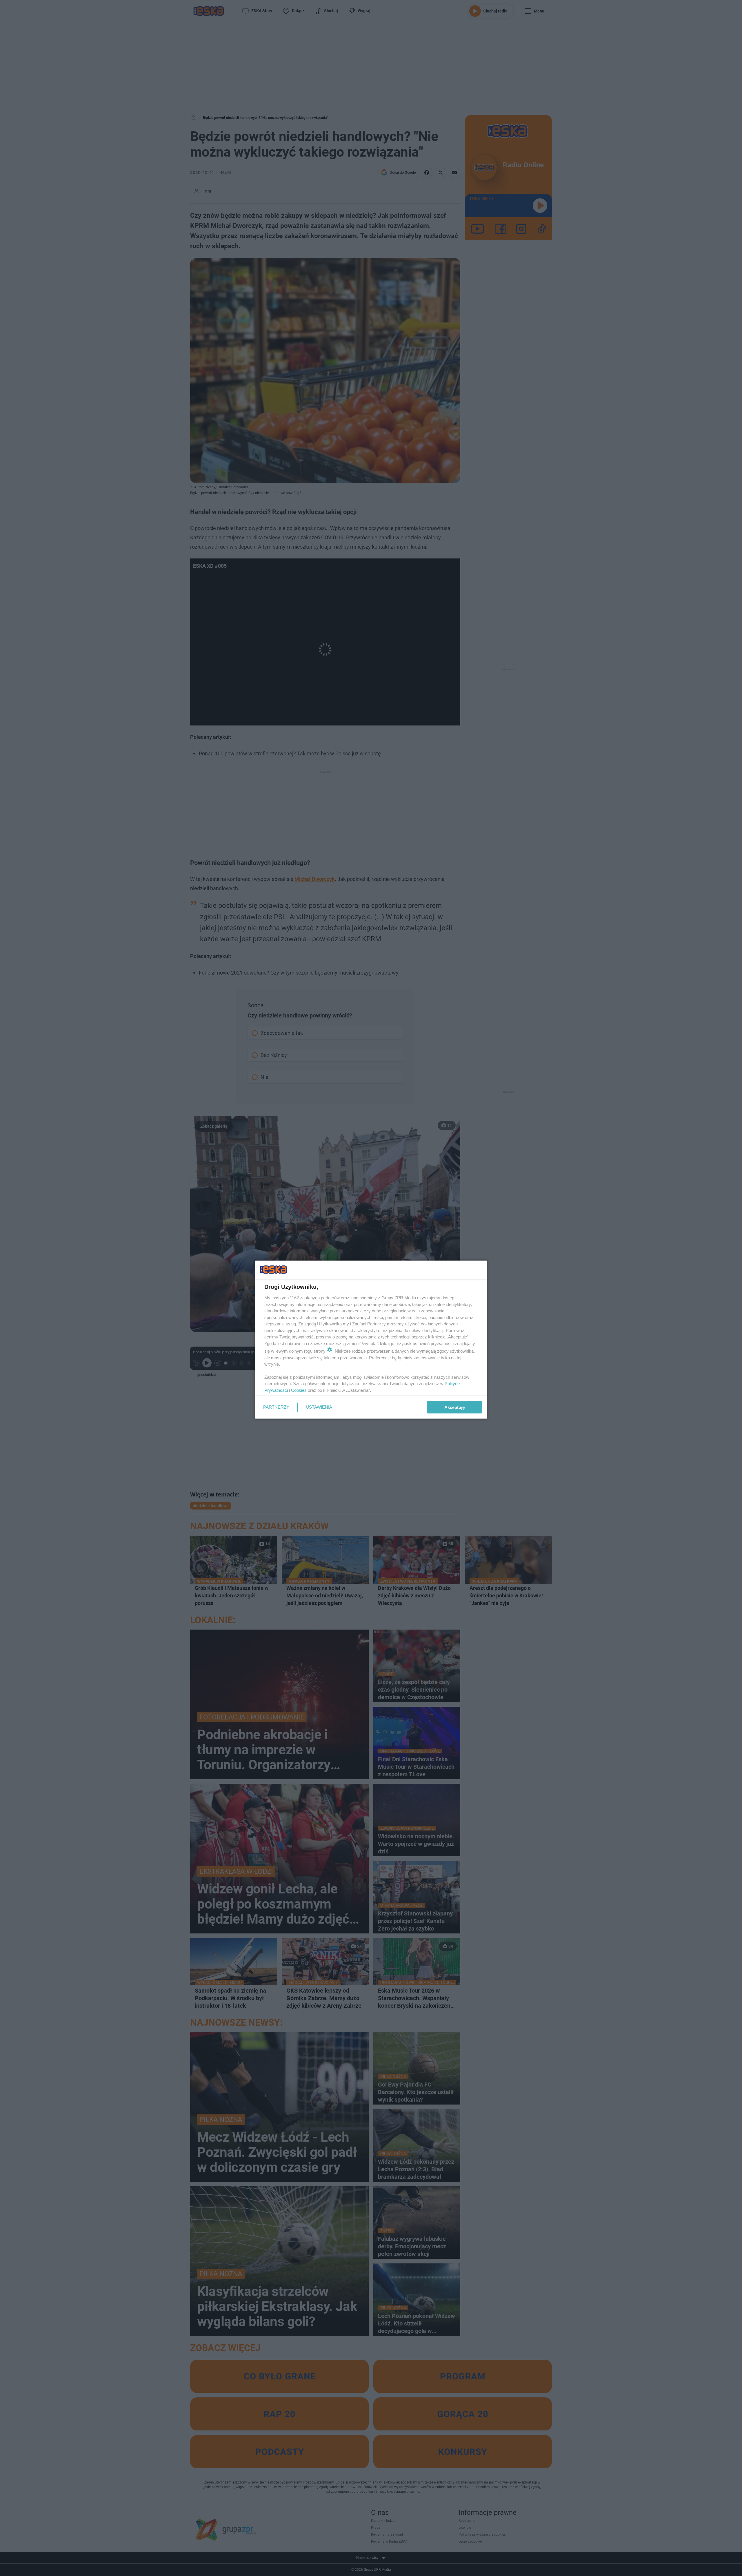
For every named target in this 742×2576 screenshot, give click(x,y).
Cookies (299, 1390)
